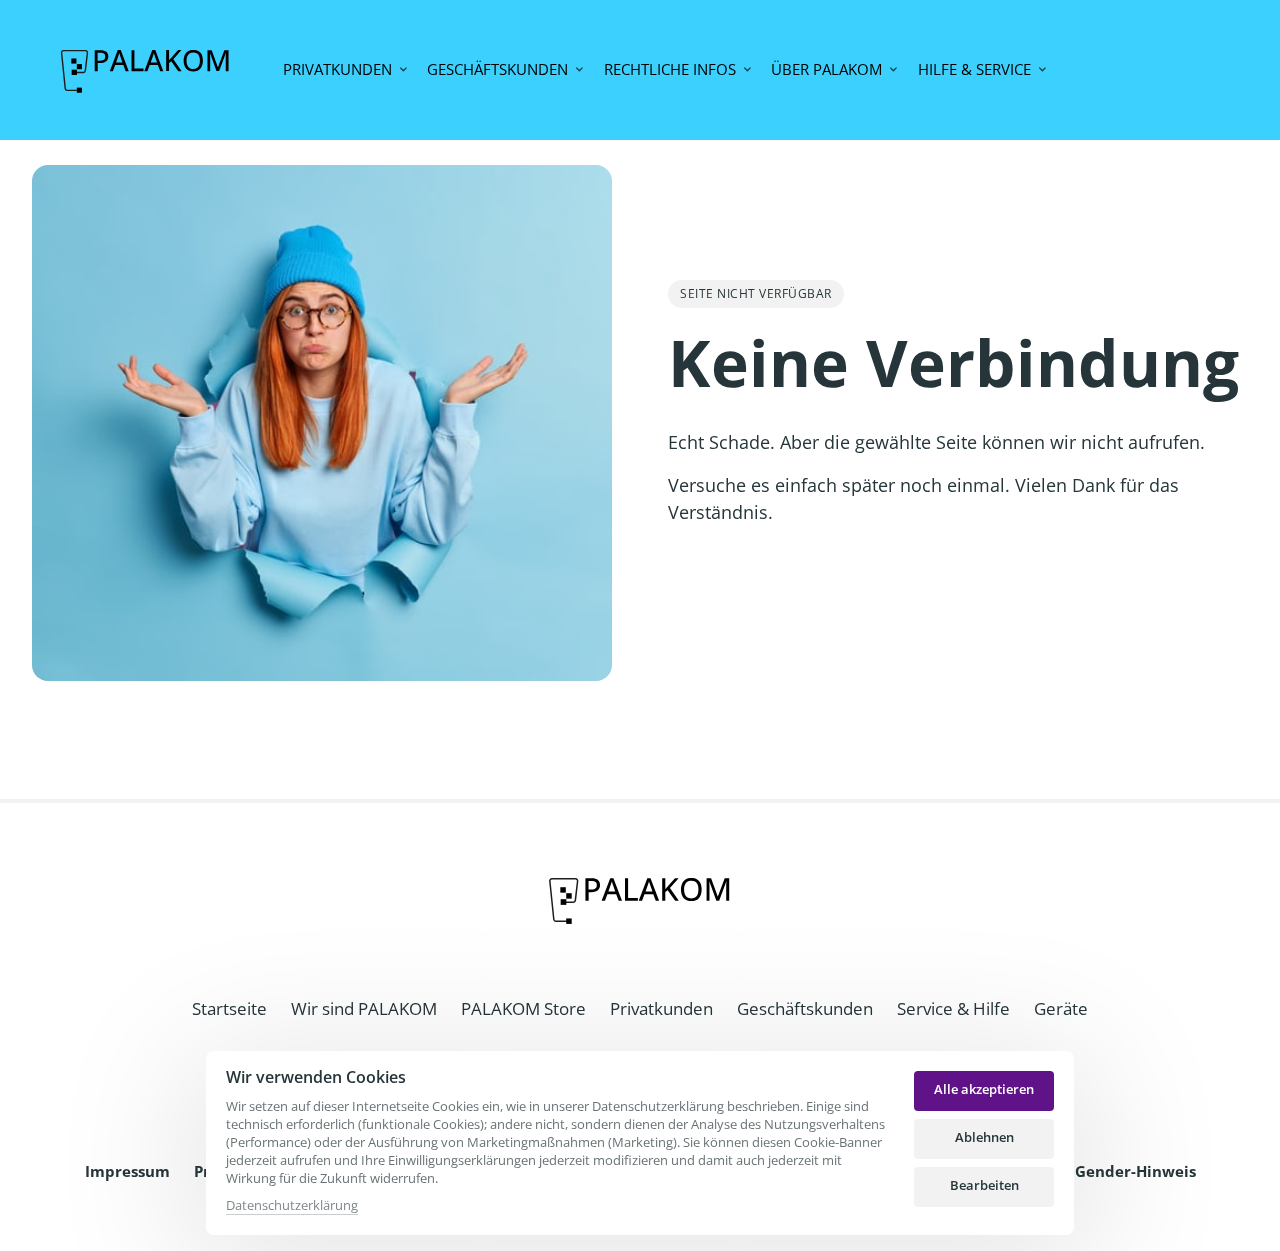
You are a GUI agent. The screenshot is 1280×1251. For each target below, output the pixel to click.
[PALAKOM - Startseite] (145, 69)
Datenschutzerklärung (292, 1206)
